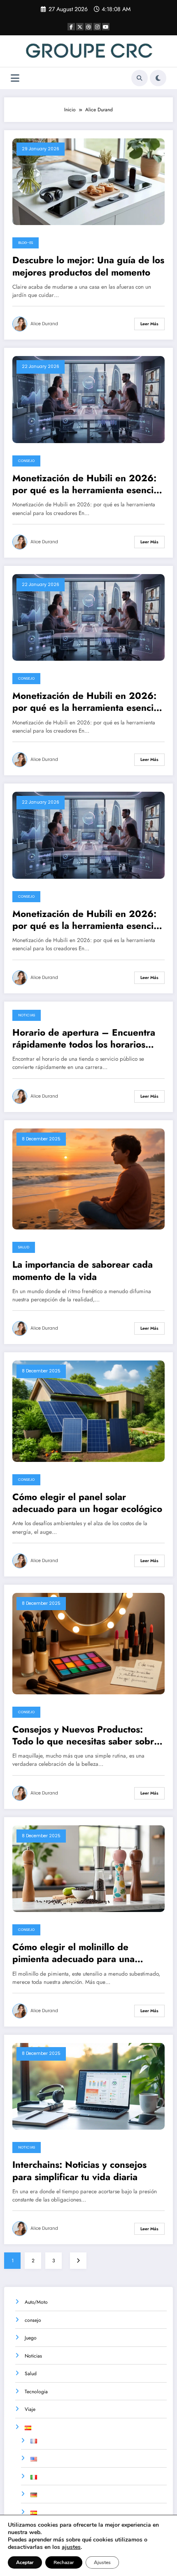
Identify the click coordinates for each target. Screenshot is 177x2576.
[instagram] (97, 27)
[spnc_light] (158, 78)
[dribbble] (88, 27)
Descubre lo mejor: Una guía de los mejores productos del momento (88, 266)
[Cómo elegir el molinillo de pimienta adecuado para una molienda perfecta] (88, 1868)
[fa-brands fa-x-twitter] (80, 27)
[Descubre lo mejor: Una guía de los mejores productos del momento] (88, 181)
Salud (24, 1247)
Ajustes (102, 2562)
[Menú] (15, 78)
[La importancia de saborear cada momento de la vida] (88, 1179)
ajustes (71, 2547)
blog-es (26, 243)
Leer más (149, 324)
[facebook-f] (71, 27)
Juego (31, 2338)
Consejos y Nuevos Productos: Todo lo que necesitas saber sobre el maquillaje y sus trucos (86, 1736)
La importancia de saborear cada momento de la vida (83, 1271)
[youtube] (106, 27)
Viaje (30, 2409)
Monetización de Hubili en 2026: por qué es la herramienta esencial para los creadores (87, 484)
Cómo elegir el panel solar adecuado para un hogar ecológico (87, 1503)
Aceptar (25, 2562)
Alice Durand (44, 324)
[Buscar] (140, 78)
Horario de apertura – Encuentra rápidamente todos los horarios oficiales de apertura (84, 1039)
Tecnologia (36, 2392)
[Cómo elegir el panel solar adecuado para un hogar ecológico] (88, 1411)
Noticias (27, 1015)
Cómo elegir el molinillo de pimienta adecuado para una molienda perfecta (73, 1953)
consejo (26, 461)
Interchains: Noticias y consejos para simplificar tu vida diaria (79, 2171)
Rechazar (64, 2562)
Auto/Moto (36, 2302)
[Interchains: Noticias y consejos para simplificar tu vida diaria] (88, 2086)
